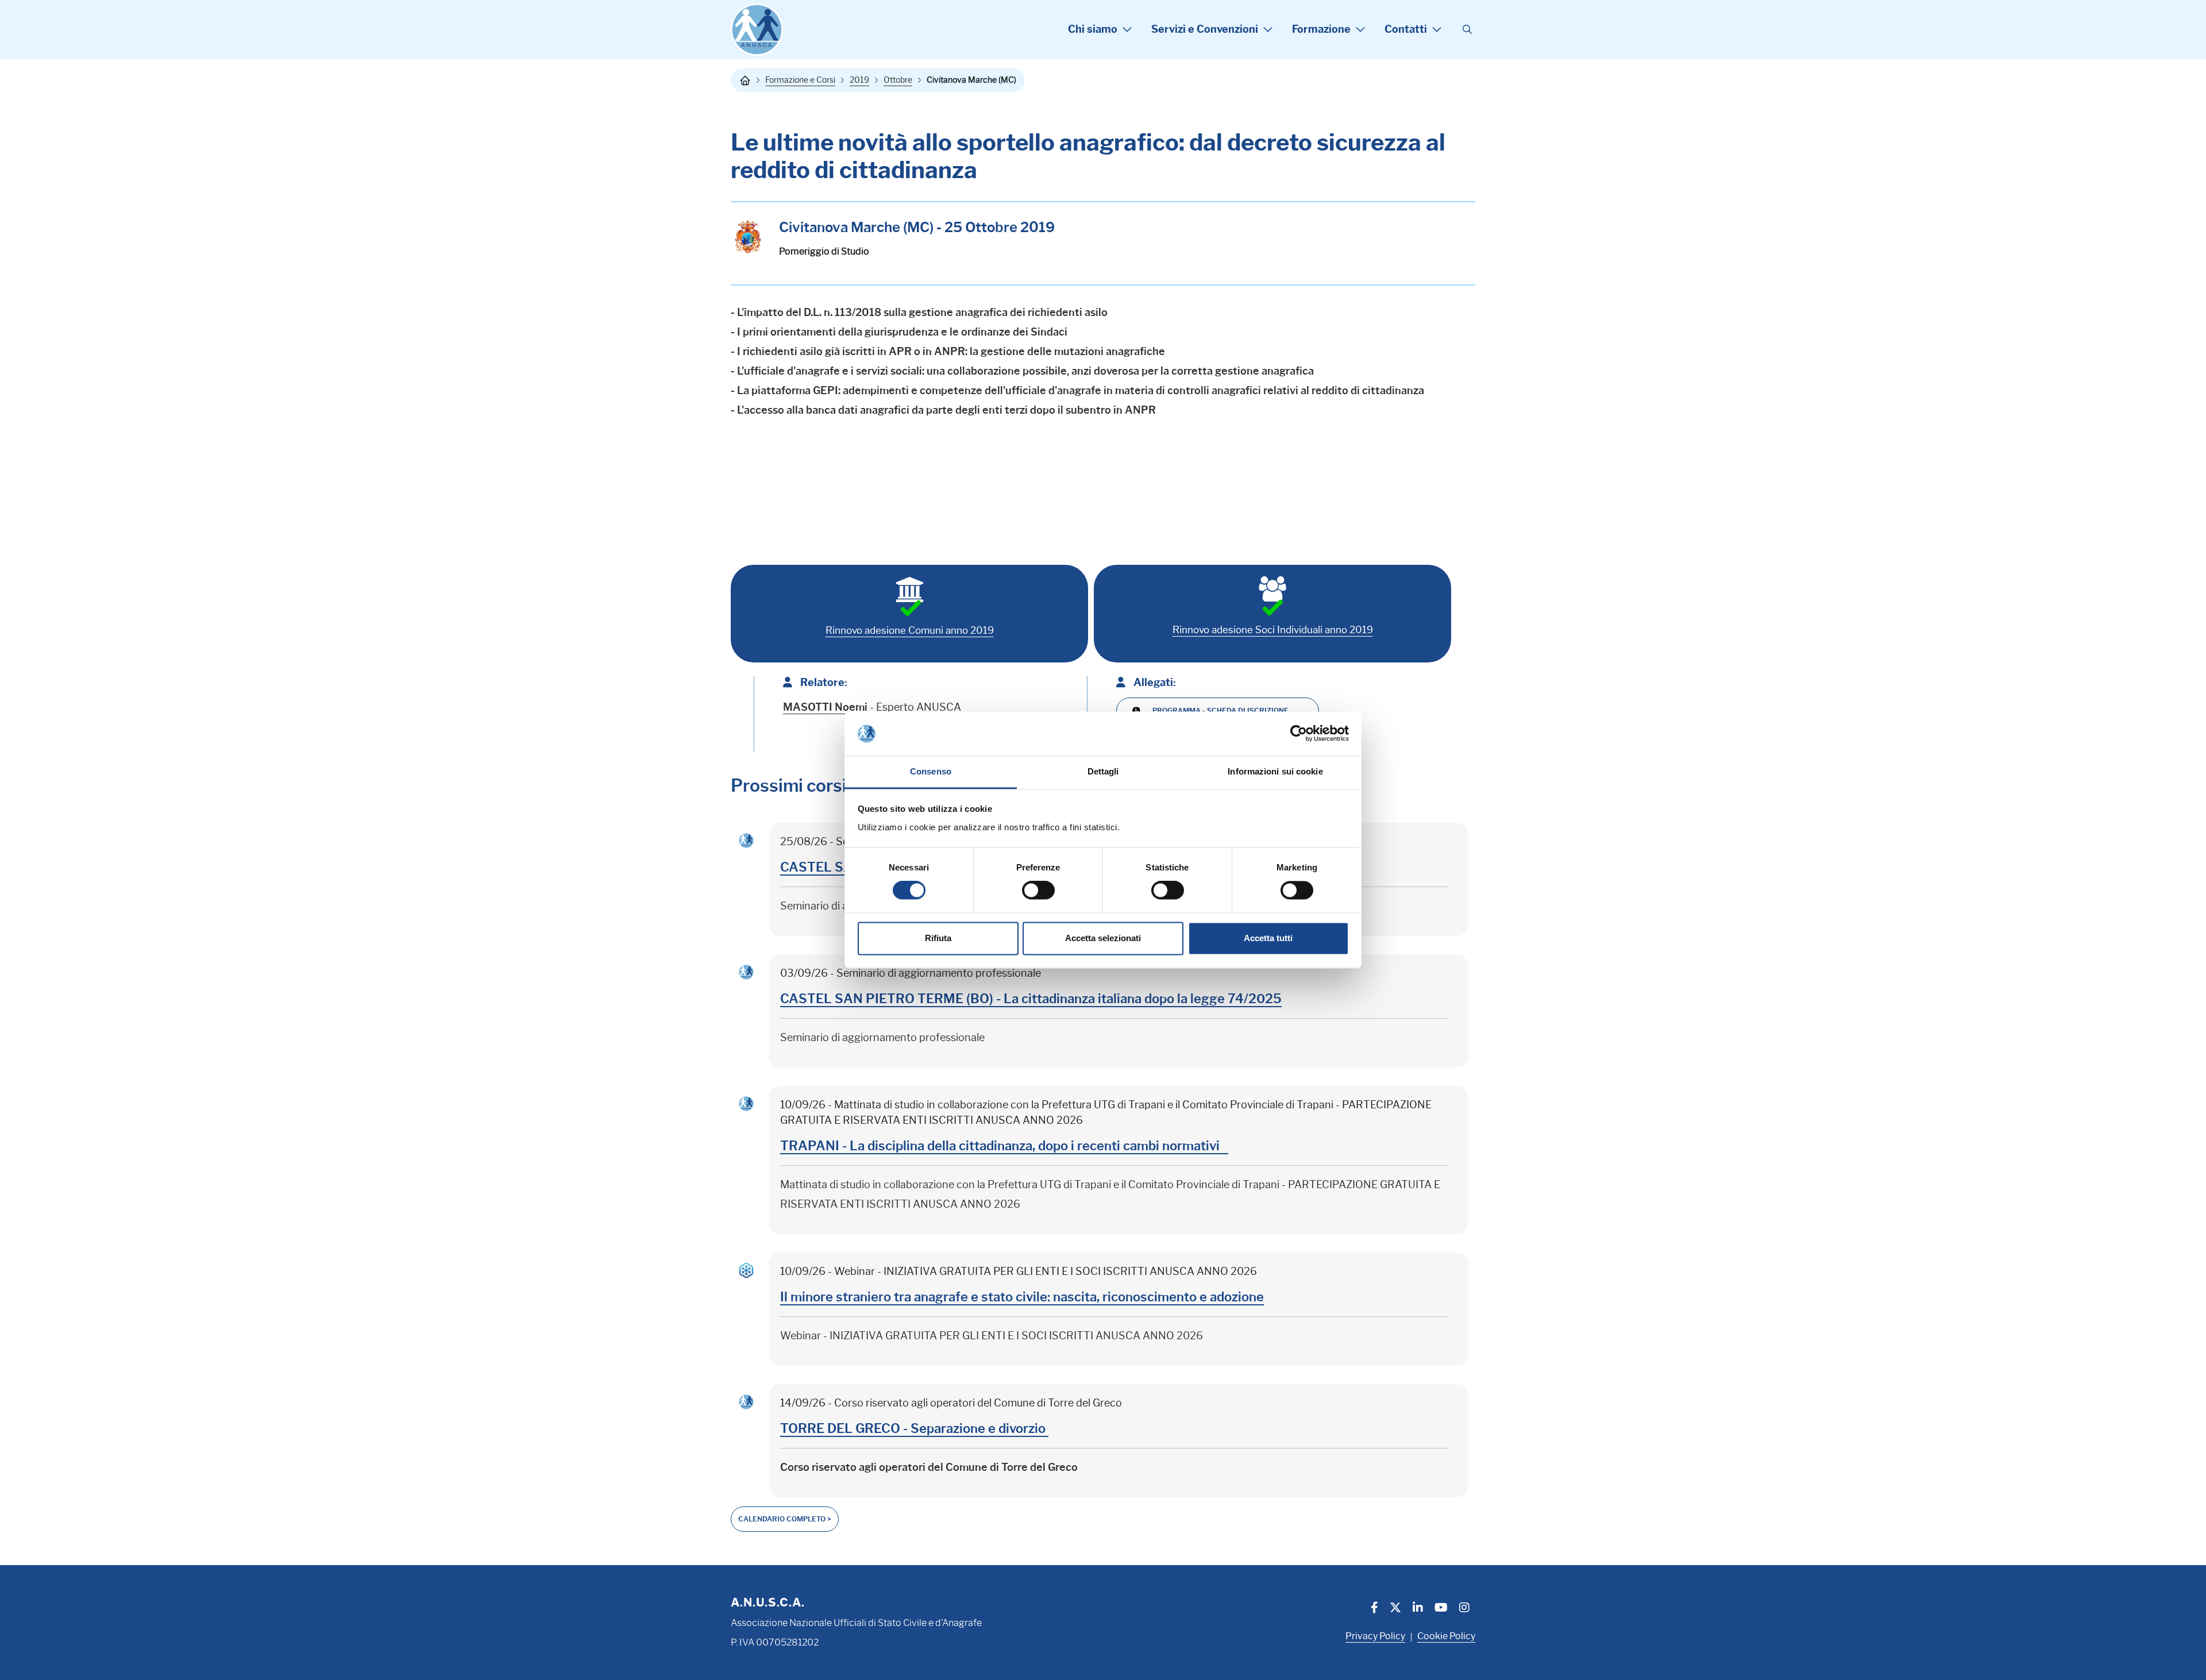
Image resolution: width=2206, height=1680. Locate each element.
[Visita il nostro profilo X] (1395, 1609)
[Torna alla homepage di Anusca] (757, 30)
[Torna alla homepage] (745, 80)
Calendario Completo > (785, 1519)
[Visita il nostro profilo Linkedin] (1418, 1609)
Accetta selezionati (1103, 938)
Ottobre (898, 80)
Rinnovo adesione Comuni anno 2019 (910, 630)
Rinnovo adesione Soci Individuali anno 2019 (1273, 630)
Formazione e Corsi (800, 80)
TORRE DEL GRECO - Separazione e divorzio (914, 1429)
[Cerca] (1467, 30)
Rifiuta (938, 938)
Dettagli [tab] (1103, 771)
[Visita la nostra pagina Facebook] (1374, 1609)
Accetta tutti (1268, 938)
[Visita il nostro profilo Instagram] (1464, 1609)
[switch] (1038, 891)
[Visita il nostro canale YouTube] (1441, 1609)
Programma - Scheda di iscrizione (1220, 710)
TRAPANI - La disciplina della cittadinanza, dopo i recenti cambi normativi (1004, 1146)
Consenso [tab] (931, 771)
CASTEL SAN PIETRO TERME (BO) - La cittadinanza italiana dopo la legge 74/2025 (1031, 999)
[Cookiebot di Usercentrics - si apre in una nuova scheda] (1299, 734)
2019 (859, 80)
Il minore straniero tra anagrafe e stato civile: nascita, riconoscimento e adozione (1022, 1297)
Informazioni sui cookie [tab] (1275, 771)
